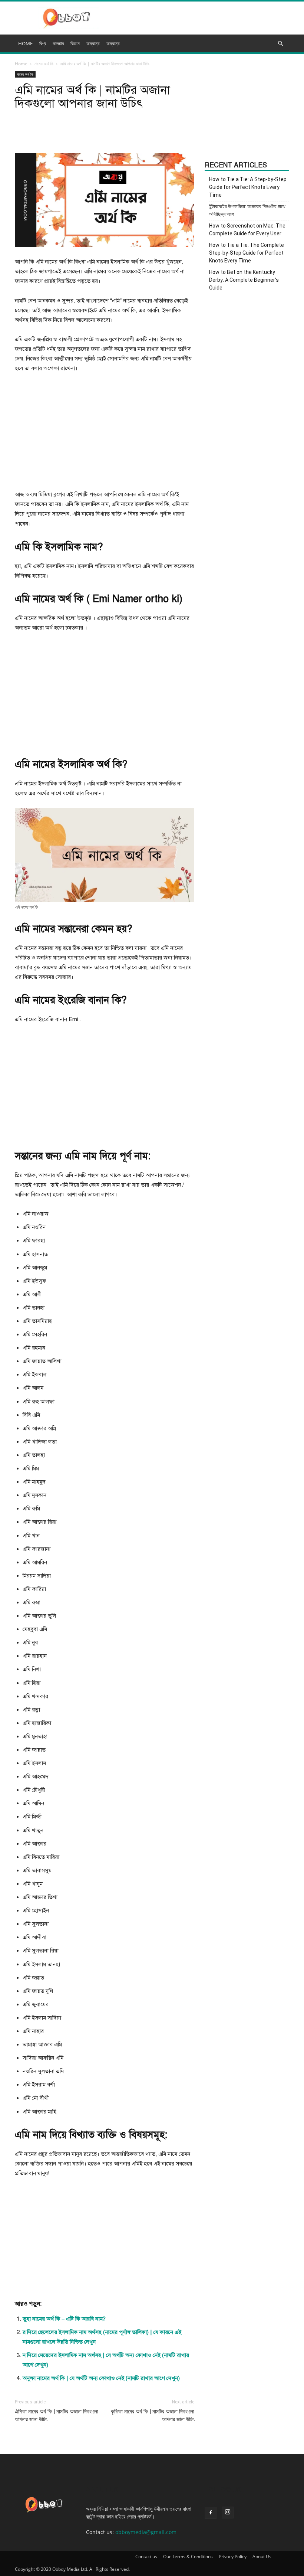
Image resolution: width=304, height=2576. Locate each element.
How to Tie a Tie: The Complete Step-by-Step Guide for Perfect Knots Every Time (247, 253)
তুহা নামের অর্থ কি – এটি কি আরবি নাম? (64, 2319)
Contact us (146, 2557)
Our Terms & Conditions (188, 2557)
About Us (262, 2557)
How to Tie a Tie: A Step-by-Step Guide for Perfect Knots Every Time (248, 187)
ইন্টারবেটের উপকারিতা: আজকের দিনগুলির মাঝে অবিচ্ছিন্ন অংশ (247, 210)
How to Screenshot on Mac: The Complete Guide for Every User (247, 230)
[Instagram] (228, 2513)
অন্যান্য (113, 43)
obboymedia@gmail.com (146, 2532)
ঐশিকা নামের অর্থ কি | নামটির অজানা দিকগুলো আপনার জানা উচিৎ (57, 2415)
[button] (280, 44)
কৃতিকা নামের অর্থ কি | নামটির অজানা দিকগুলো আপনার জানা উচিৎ (153, 2415)
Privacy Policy (233, 2557)
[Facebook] (211, 2513)
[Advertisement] (105, 435)
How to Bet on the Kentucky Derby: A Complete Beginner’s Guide (244, 280)
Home (21, 64)
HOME (25, 43)
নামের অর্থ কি (44, 64)
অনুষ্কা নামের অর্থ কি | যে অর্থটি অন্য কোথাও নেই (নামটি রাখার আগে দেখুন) (101, 2378)
